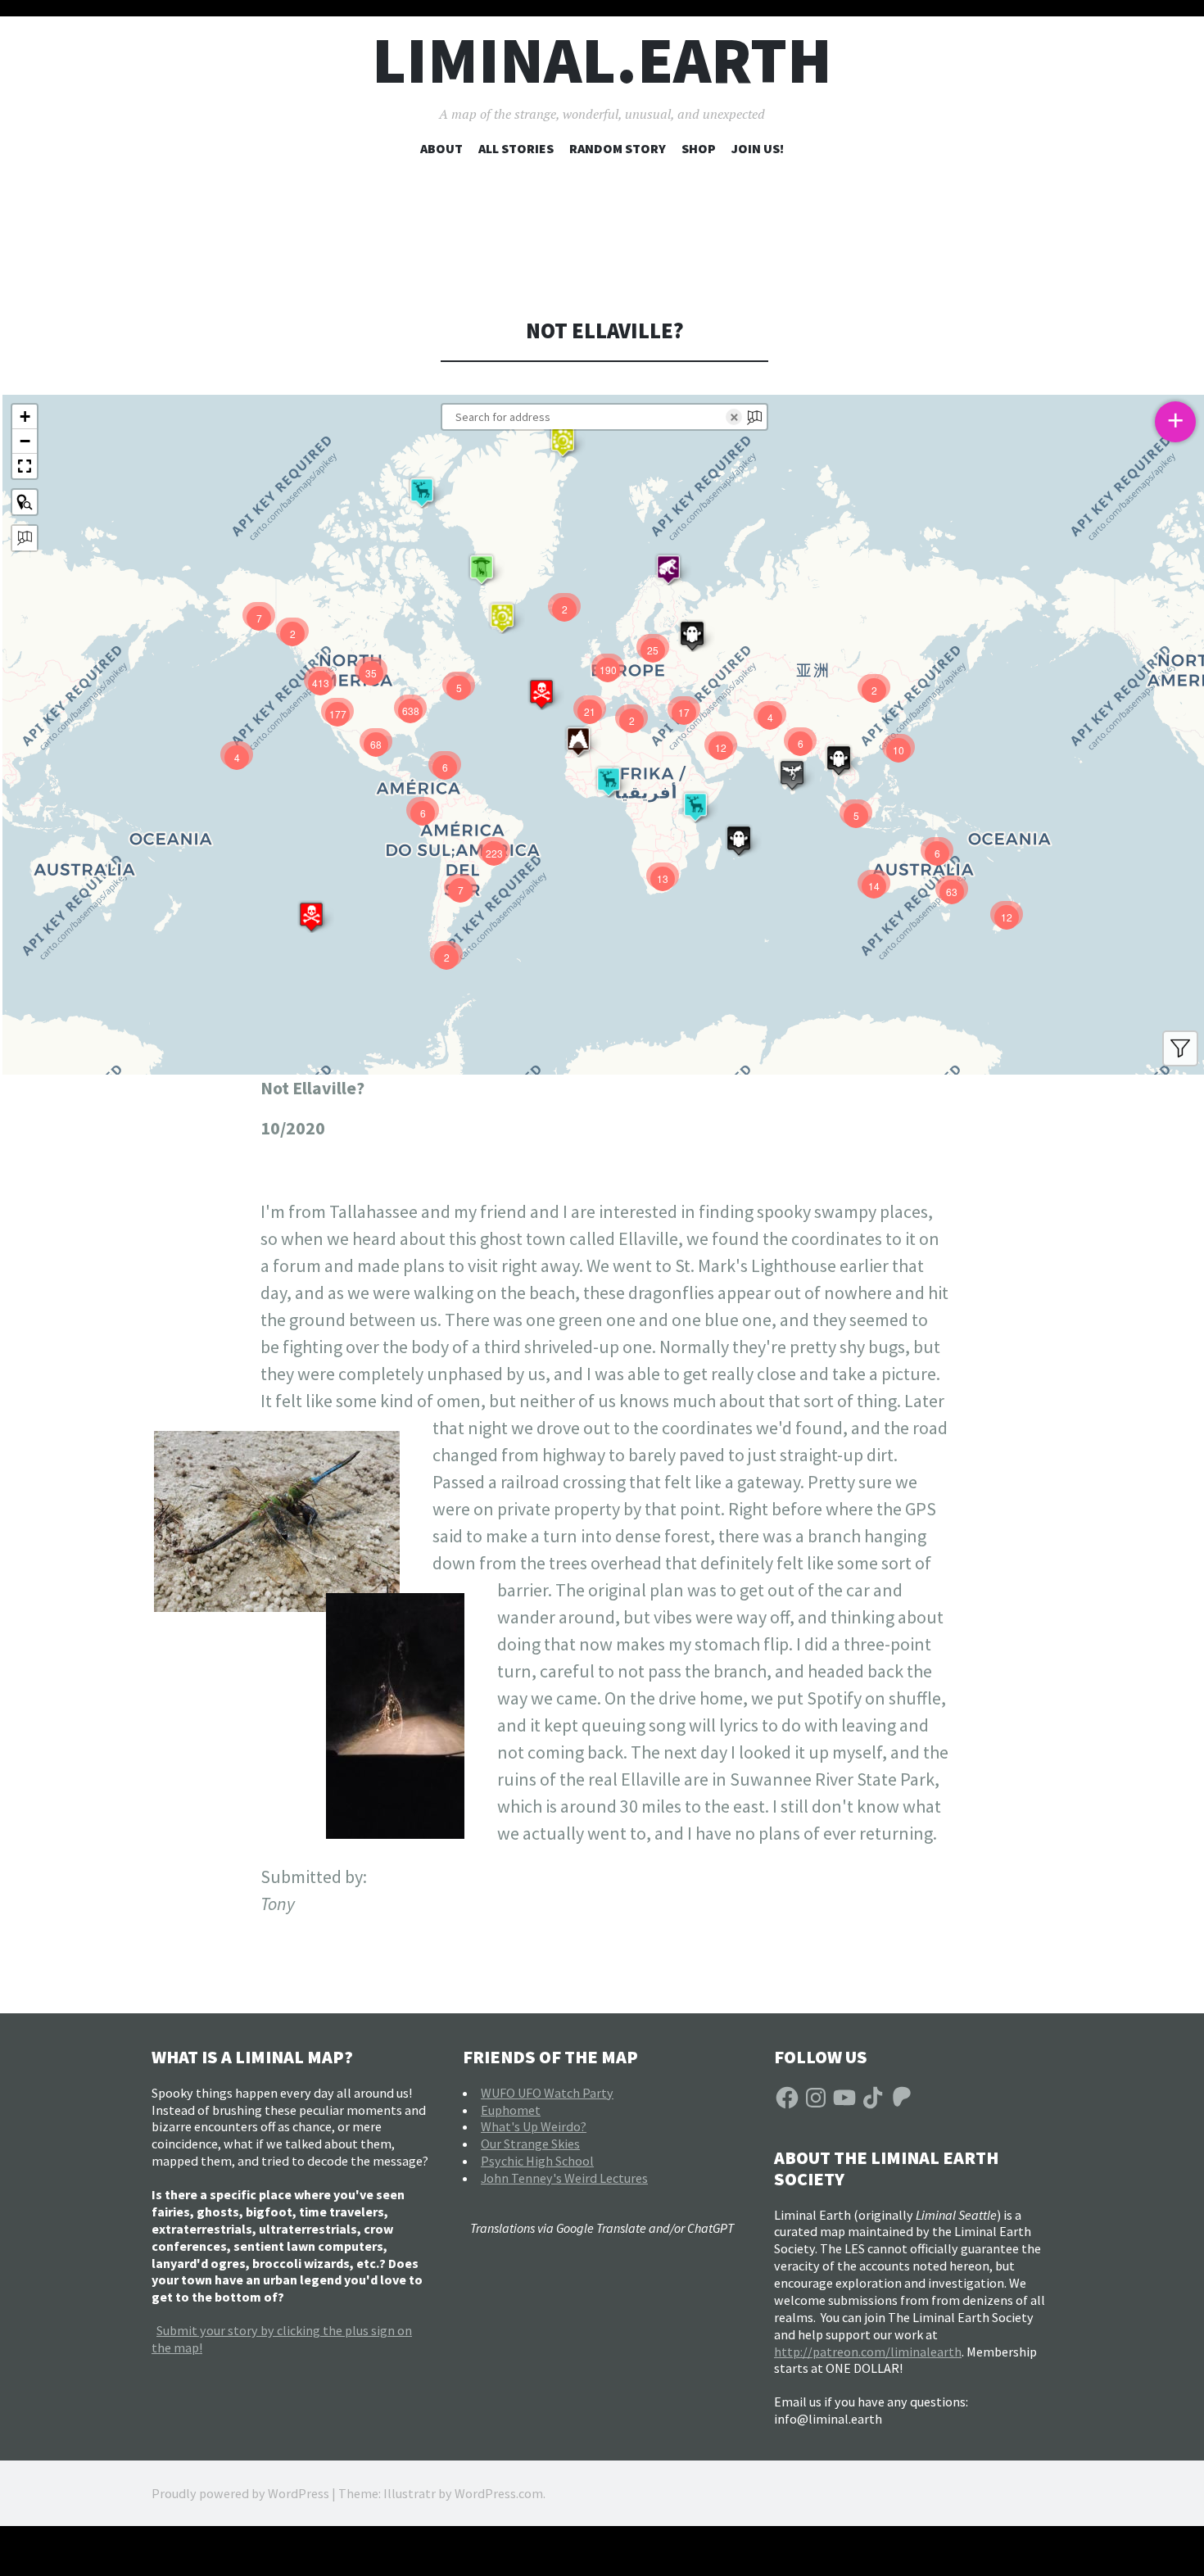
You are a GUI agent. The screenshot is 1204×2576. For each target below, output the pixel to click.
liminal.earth (602, 60)
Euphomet (511, 2110)
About (441, 148)
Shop (699, 148)
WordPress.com (499, 2493)
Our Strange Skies (530, 2144)
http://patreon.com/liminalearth (868, 2352)
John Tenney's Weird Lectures (564, 2178)
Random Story (618, 148)
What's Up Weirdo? (534, 2126)
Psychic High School (537, 2161)
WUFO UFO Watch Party (547, 2093)
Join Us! (758, 148)
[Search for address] (25, 538)
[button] (563, 441)
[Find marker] (25, 502)
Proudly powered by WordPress (240, 2493)
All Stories (516, 148)
